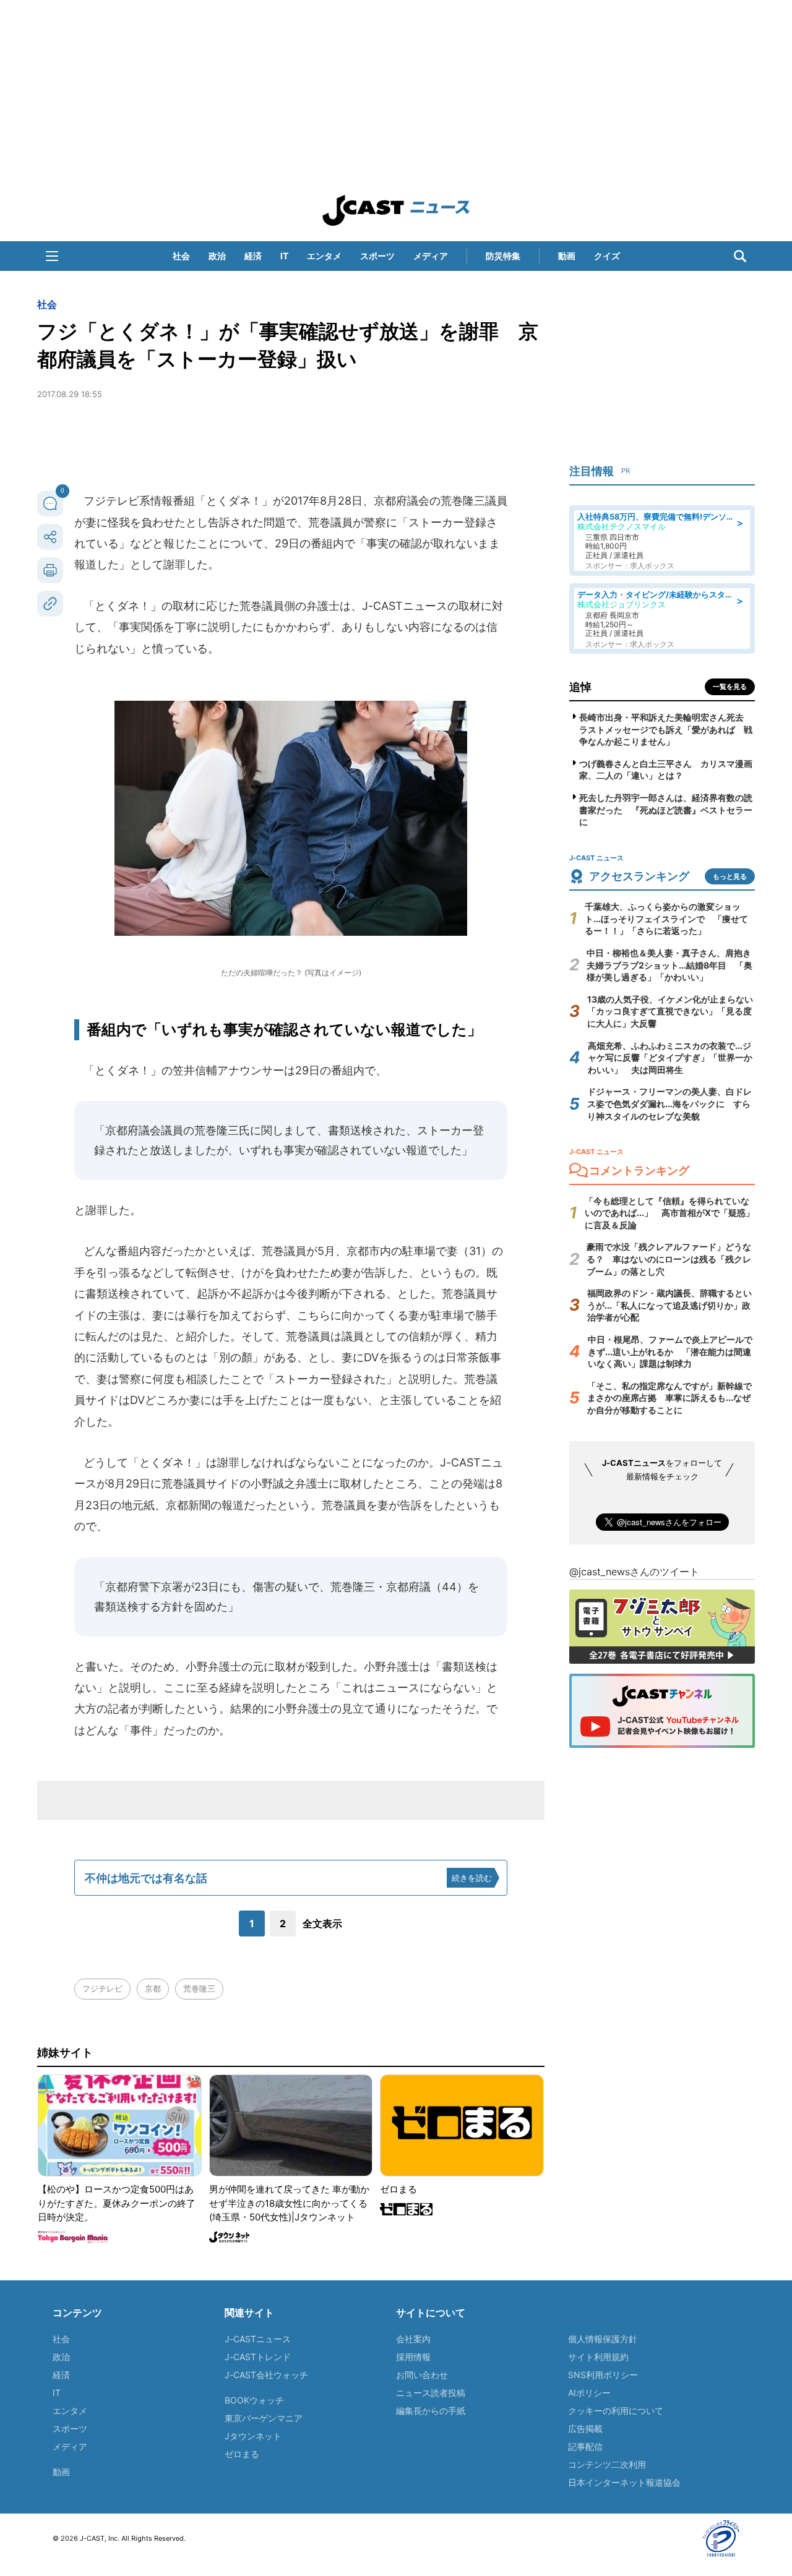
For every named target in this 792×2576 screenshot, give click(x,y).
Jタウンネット (253, 2436)
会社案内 (413, 2339)
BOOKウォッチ (254, 2400)
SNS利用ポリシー (603, 2375)
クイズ (607, 256)
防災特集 (503, 256)
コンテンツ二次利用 (607, 2464)
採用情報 (413, 2357)
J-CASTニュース (258, 2339)
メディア (431, 256)
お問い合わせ (422, 2375)
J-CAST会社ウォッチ (266, 2375)
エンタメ (324, 256)
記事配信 (585, 2446)
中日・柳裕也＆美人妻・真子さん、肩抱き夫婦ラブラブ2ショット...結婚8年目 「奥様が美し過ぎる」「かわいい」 (669, 965)
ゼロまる (242, 2454)
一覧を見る (730, 687)
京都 (153, 1988)
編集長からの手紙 (431, 2411)
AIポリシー (589, 2393)
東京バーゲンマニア (264, 2418)
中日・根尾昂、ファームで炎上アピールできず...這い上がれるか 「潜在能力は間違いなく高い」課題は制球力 (670, 1351)
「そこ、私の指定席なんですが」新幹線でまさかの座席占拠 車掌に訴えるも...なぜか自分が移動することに (669, 1398)
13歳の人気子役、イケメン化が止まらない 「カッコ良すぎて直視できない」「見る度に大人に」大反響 (674, 1011)
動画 (567, 256)
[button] (52, 256)
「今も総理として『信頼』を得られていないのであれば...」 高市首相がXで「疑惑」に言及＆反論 (669, 1213)
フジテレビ (102, 1988)
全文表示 (322, 1923)
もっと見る (730, 876)
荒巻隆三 (199, 1988)
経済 (253, 256)
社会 (181, 256)
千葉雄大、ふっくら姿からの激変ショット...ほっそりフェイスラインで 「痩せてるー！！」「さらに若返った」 (666, 918)
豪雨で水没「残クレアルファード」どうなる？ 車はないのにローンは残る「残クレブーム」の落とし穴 (669, 1259)
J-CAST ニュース (396, 210)
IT (284, 256)
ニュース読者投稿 (431, 2393)
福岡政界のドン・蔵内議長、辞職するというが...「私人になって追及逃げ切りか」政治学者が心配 (669, 1305)
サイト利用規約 (598, 2357)
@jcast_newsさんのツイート (634, 1572)
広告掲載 (585, 2428)
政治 (217, 256)
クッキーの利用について (616, 2411)
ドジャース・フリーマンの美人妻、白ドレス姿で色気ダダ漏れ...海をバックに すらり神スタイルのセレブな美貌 (669, 1103)
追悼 (580, 687)
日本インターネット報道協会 (624, 2482)
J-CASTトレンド (258, 2357)
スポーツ (377, 256)
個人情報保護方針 (603, 2339)
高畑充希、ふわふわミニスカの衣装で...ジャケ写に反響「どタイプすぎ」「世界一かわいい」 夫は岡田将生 (670, 1058)
